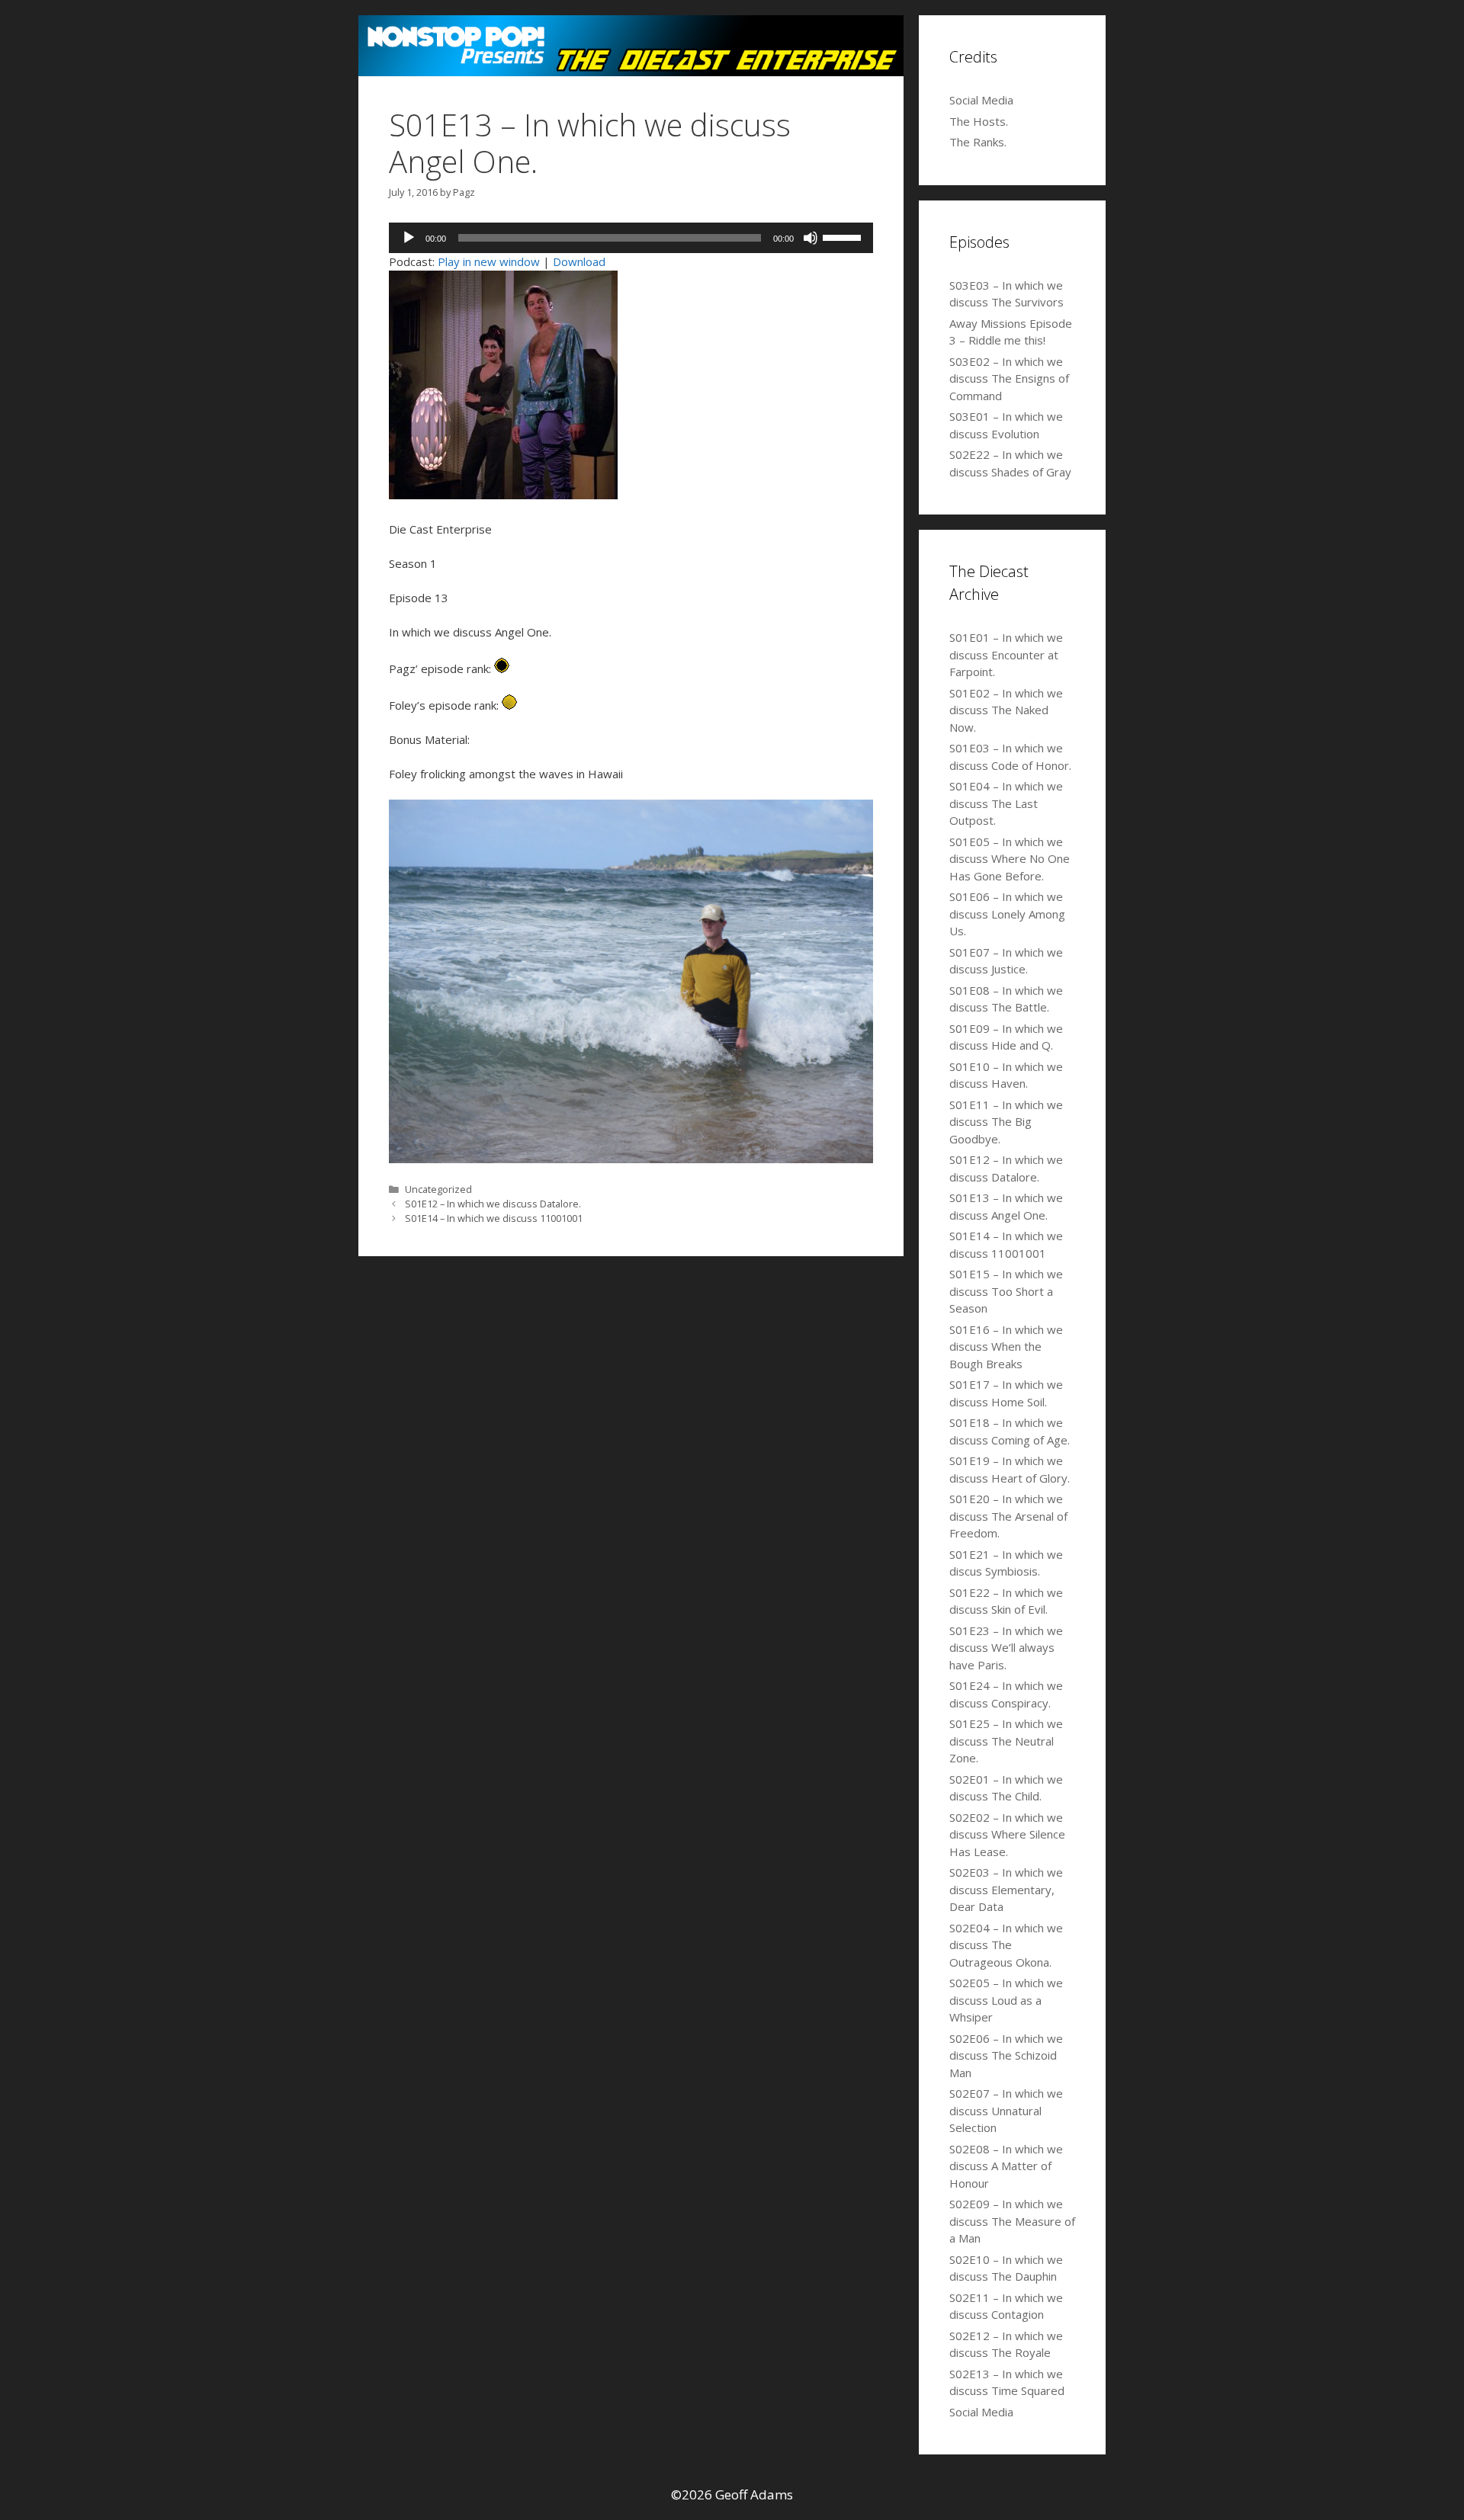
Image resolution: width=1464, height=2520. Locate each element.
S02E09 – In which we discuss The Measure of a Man (1012, 2221)
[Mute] (811, 238)
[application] (631, 238)
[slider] (844, 236)
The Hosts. (979, 121)
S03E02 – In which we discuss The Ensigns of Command (1009, 378)
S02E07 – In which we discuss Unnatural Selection (1006, 2110)
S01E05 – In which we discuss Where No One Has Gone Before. (1010, 859)
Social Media (981, 100)
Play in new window (489, 261)
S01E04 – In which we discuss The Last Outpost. (1006, 803)
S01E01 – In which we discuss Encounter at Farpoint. (1006, 654)
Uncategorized (438, 1189)
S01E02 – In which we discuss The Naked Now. (1006, 710)
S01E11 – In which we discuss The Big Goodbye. (1006, 1122)
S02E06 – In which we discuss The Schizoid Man (1006, 2055)
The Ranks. (978, 142)
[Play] (409, 238)
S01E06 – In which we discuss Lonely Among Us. (1007, 914)
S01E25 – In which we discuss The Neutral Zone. (1006, 1741)
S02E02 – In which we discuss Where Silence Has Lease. (1007, 1834)
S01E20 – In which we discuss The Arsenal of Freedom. (1008, 1516)
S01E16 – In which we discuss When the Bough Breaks (1006, 1347)
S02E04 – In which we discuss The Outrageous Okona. (1006, 1945)
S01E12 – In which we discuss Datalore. (493, 1204)
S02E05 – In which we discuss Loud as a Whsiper (1006, 2000)
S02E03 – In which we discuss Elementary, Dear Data (1006, 1889)
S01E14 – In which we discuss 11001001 (494, 1218)
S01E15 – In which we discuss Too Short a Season (1006, 1291)
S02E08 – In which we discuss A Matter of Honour (1006, 2166)
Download (579, 261)
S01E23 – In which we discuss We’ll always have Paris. (1006, 1648)
